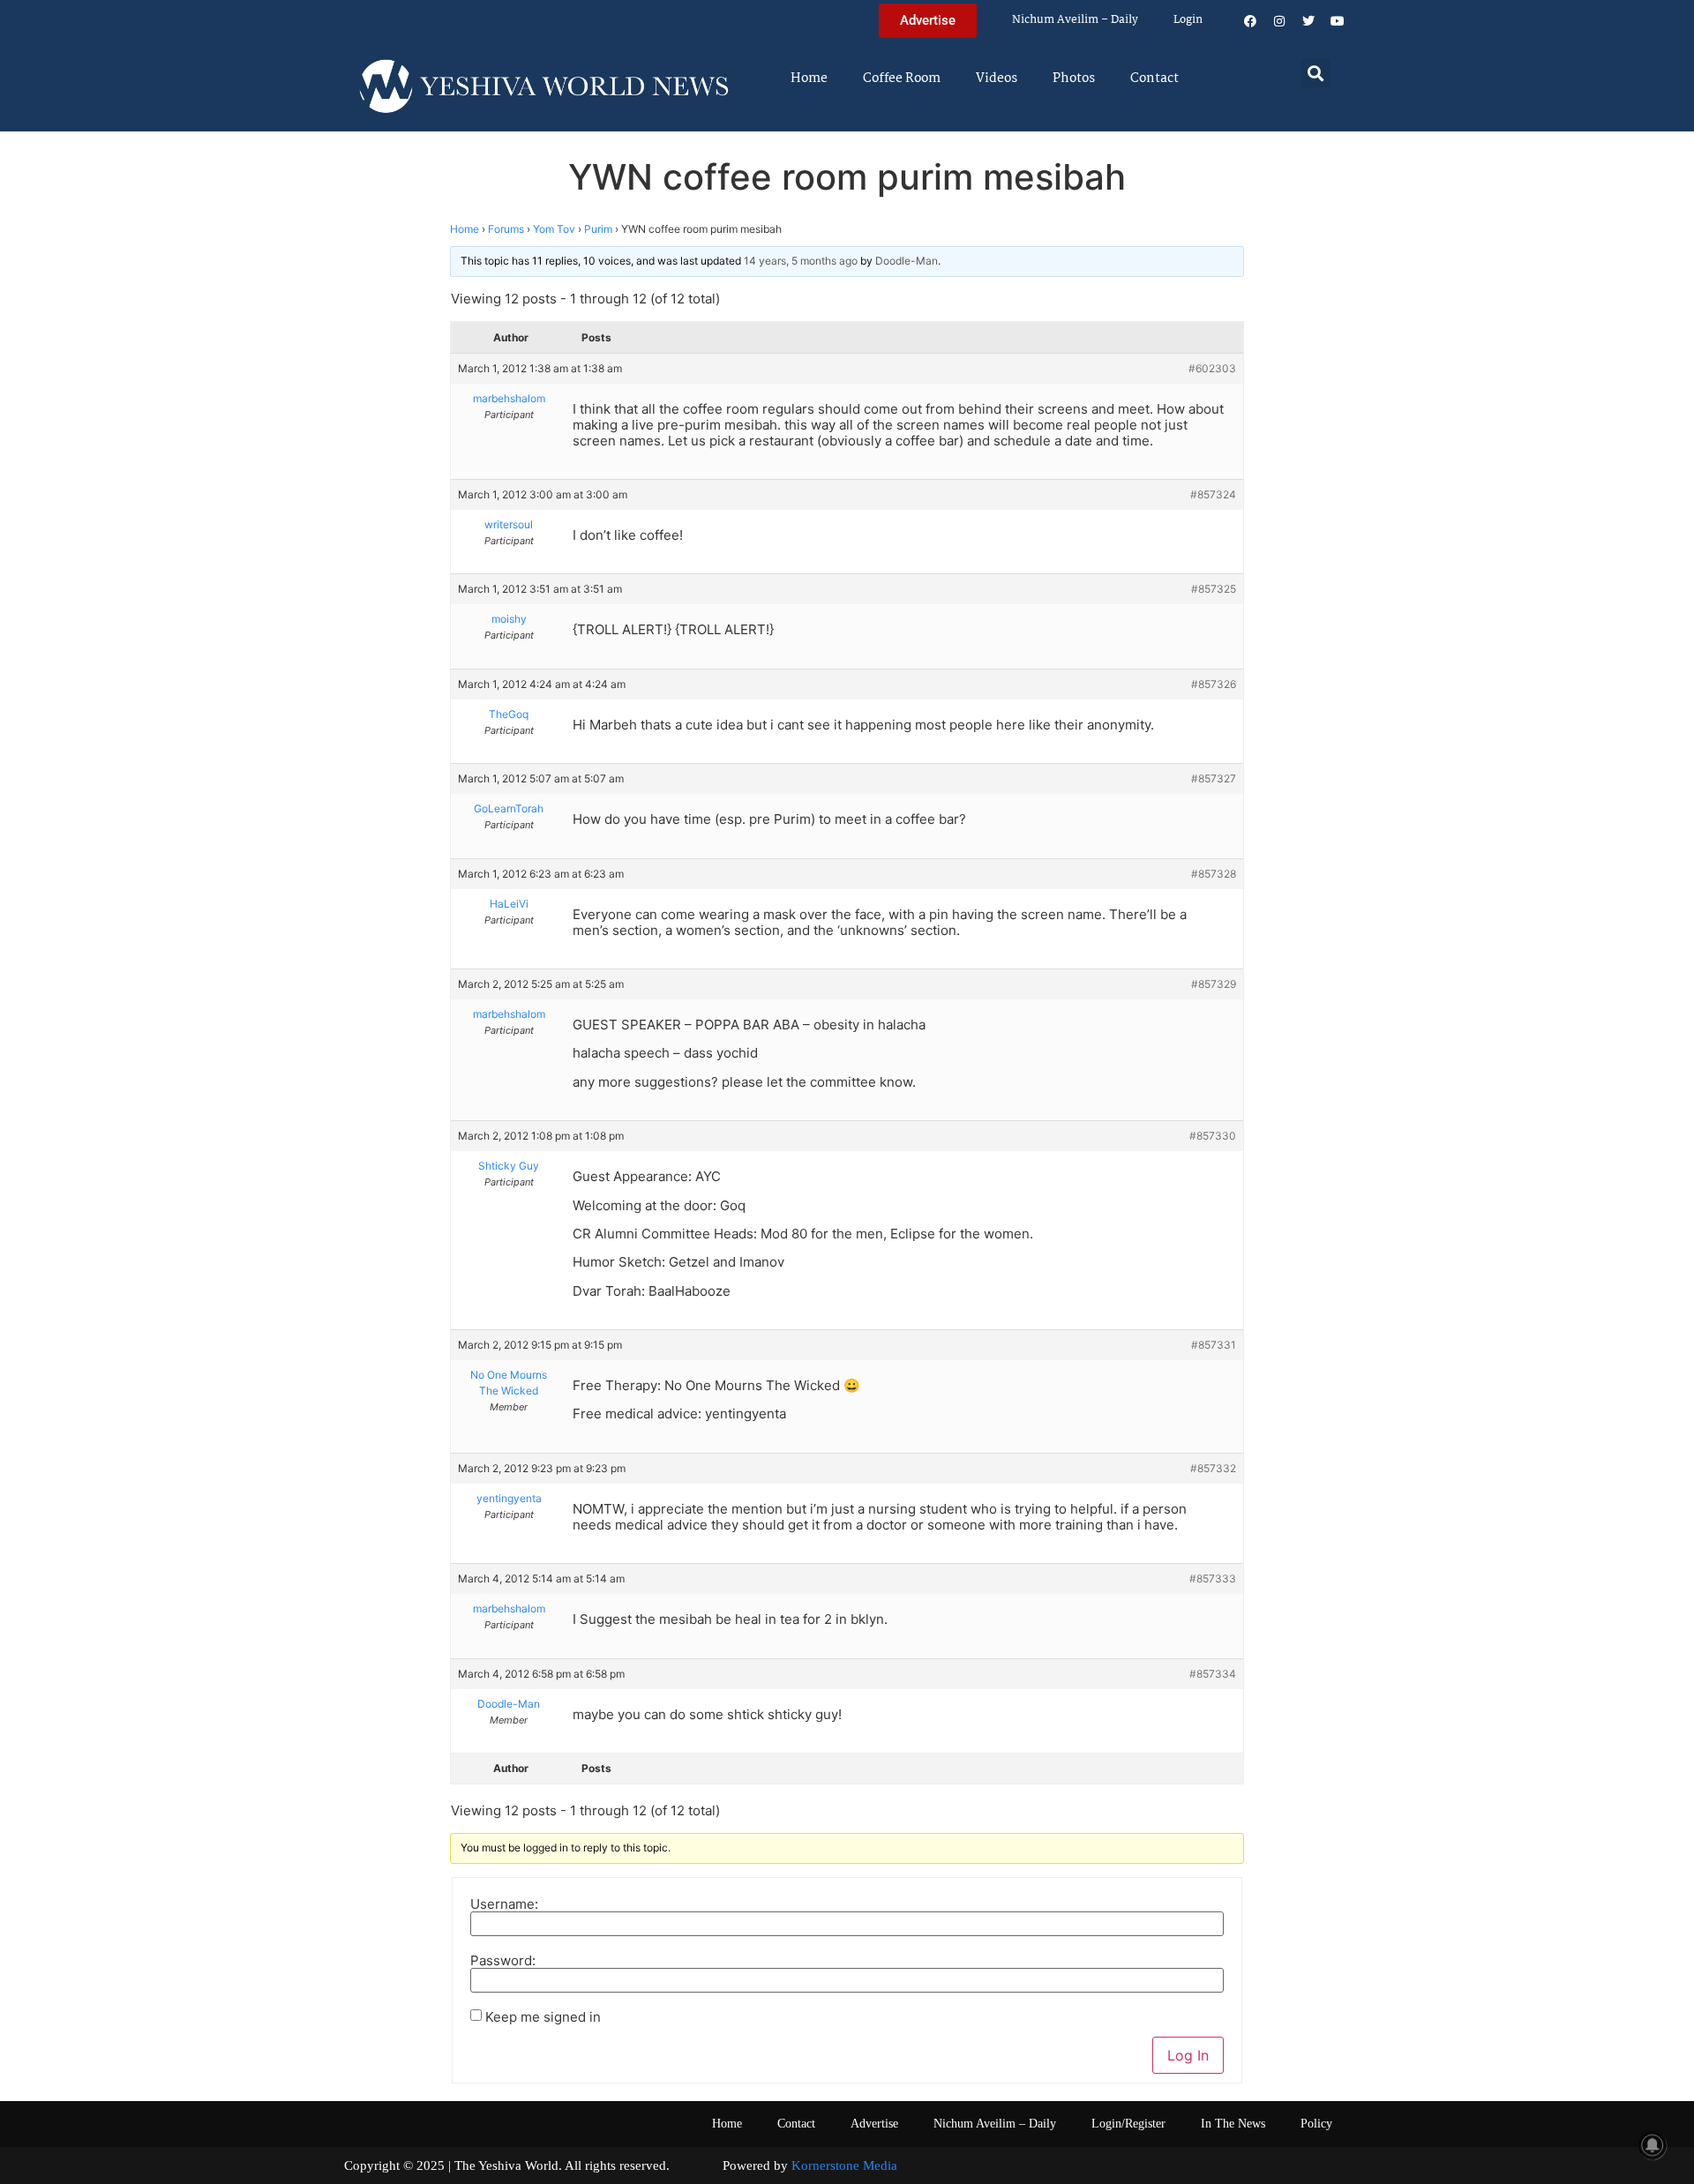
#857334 (1213, 1674)
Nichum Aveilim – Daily (1075, 20)
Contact (1154, 79)
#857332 (1213, 1468)
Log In (1188, 2055)
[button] (1316, 73)
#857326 (1214, 684)
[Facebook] (1250, 21)
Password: (503, 1960)
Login (1188, 20)
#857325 (1214, 589)
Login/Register (1128, 2124)
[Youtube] (1338, 21)
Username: (504, 1904)
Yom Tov (554, 229)
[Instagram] (1279, 21)
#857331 (1214, 1345)
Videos (997, 79)
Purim (598, 229)
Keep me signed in (543, 2017)
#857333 (1213, 1578)
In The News (1233, 2124)
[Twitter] (1308, 21)
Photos (1074, 79)
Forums (506, 229)
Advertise (874, 2124)
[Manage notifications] (1653, 2145)
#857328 (1214, 874)
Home (809, 79)
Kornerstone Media (844, 2165)
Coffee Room (902, 79)
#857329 (1214, 984)
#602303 (1212, 368)
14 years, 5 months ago (801, 261)
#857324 (1213, 494)
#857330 (1213, 1136)
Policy (1316, 2124)
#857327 (1214, 778)
